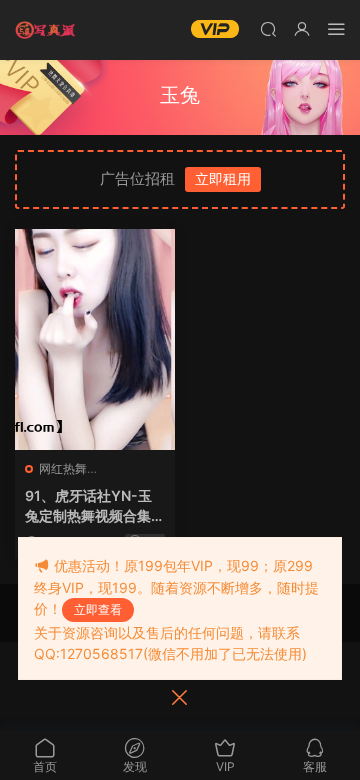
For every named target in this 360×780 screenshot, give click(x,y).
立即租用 (223, 178)
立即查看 (98, 609)
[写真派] (45, 30)
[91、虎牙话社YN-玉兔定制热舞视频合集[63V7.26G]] (95, 339)
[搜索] (268, 28)
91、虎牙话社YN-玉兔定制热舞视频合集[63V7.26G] (88, 506)
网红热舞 (63, 468)
